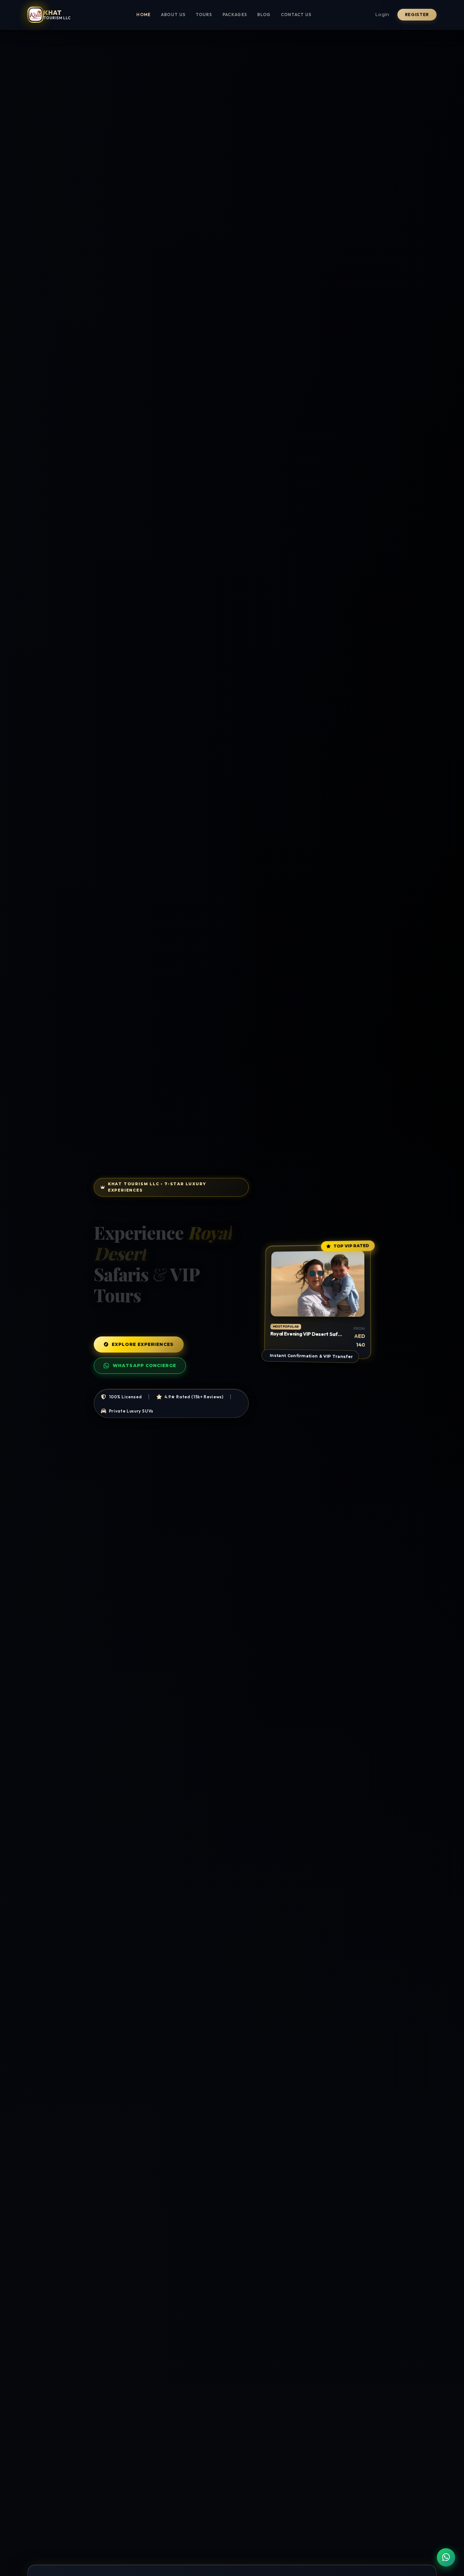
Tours (204, 15)
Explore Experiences (143, 1344)
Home (143, 15)
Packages (235, 15)
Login (382, 15)
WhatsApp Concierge (144, 1365)
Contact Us (296, 15)
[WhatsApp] (446, 2557)
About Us (173, 15)
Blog (264, 15)
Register (417, 15)
